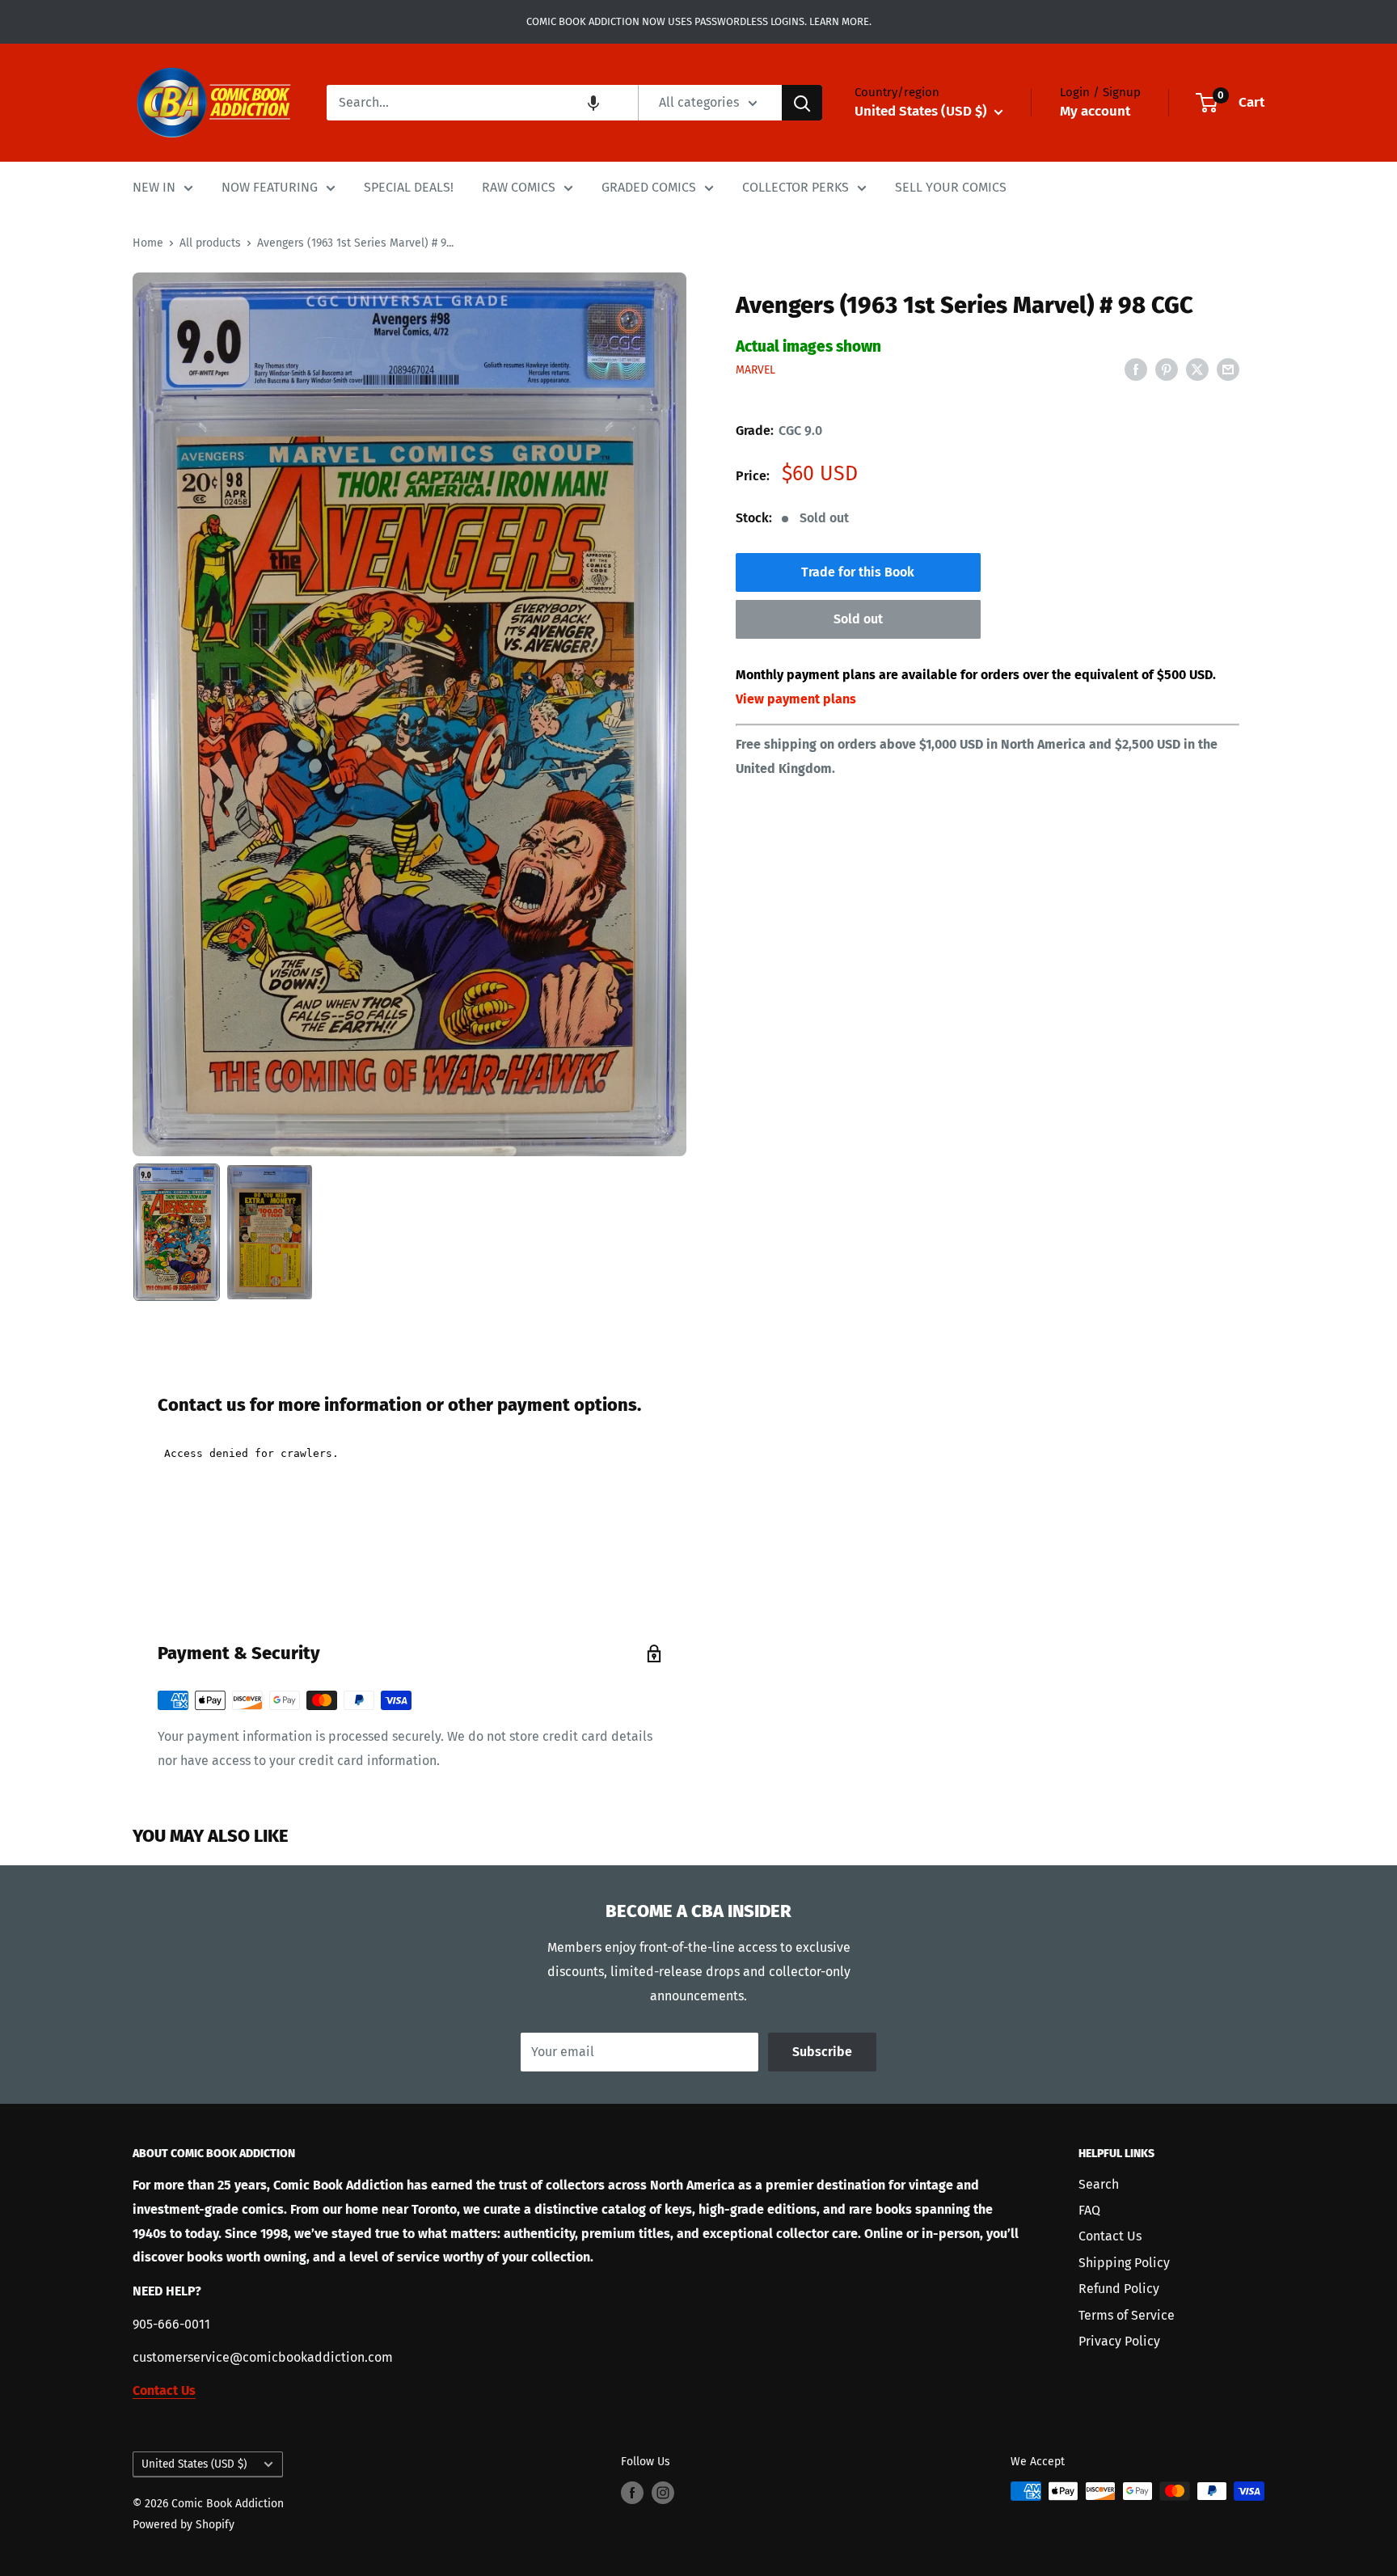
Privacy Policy (1119, 2341)
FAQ (1089, 2210)
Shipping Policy (1124, 2263)
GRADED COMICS (649, 187)
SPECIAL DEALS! (409, 187)
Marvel (755, 370)
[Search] (802, 103)
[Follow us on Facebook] (632, 2493)
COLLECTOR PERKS (796, 187)
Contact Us (1110, 2236)
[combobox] (482, 103)
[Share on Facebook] (1136, 369)
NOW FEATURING (270, 187)
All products (210, 243)
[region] (409, 714)
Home (148, 243)
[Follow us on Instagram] (663, 2493)
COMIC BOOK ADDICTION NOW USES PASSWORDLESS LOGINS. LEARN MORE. (699, 21)
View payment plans (796, 699)
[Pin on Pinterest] (1167, 369)
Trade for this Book (858, 572)
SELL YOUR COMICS (951, 187)
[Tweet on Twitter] (1197, 369)
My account (1095, 111)
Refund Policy (1119, 2289)
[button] (593, 103)
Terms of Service (1127, 2315)
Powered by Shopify (184, 2525)
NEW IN (154, 187)
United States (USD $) (194, 2464)
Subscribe (822, 2052)
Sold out (858, 619)
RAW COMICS (519, 187)
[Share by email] (1228, 369)
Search (1099, 2184)
